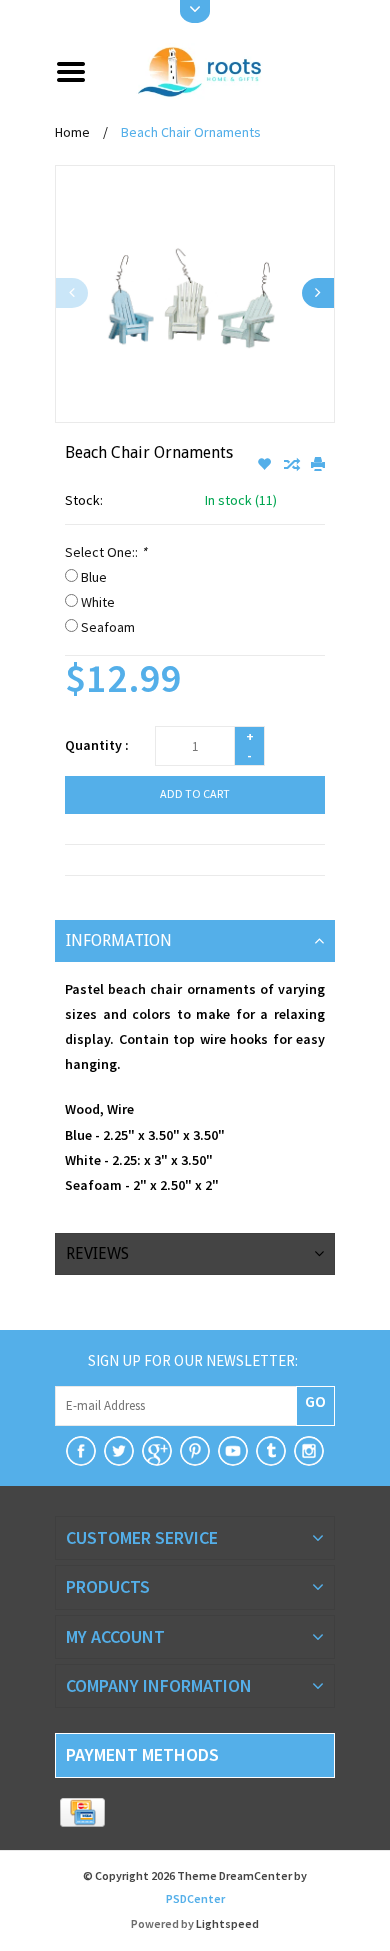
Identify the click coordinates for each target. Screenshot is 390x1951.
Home (72, 132)
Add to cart (195, 793)
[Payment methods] (82, 1813)
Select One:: (106, 552)
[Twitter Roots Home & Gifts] (119, 1451)
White (98, 602)
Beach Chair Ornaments (191, 132)
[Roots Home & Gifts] (218, 70)
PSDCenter (195, 1898)
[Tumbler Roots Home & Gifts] (271, 1451)
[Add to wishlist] (265, 465)
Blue (94, 577)
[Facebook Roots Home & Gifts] (81, 1451)
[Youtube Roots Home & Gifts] (233, 1451)
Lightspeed (227, 1923)
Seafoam (108, 627)
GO (315, 1401)
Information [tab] (119, 940)
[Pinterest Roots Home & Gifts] (195, 1451)
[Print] (318, 465)
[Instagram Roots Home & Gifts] (309, 1451)
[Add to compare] (292, 465)
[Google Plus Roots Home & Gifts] (157, 1451)
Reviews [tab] (97, 1253)
